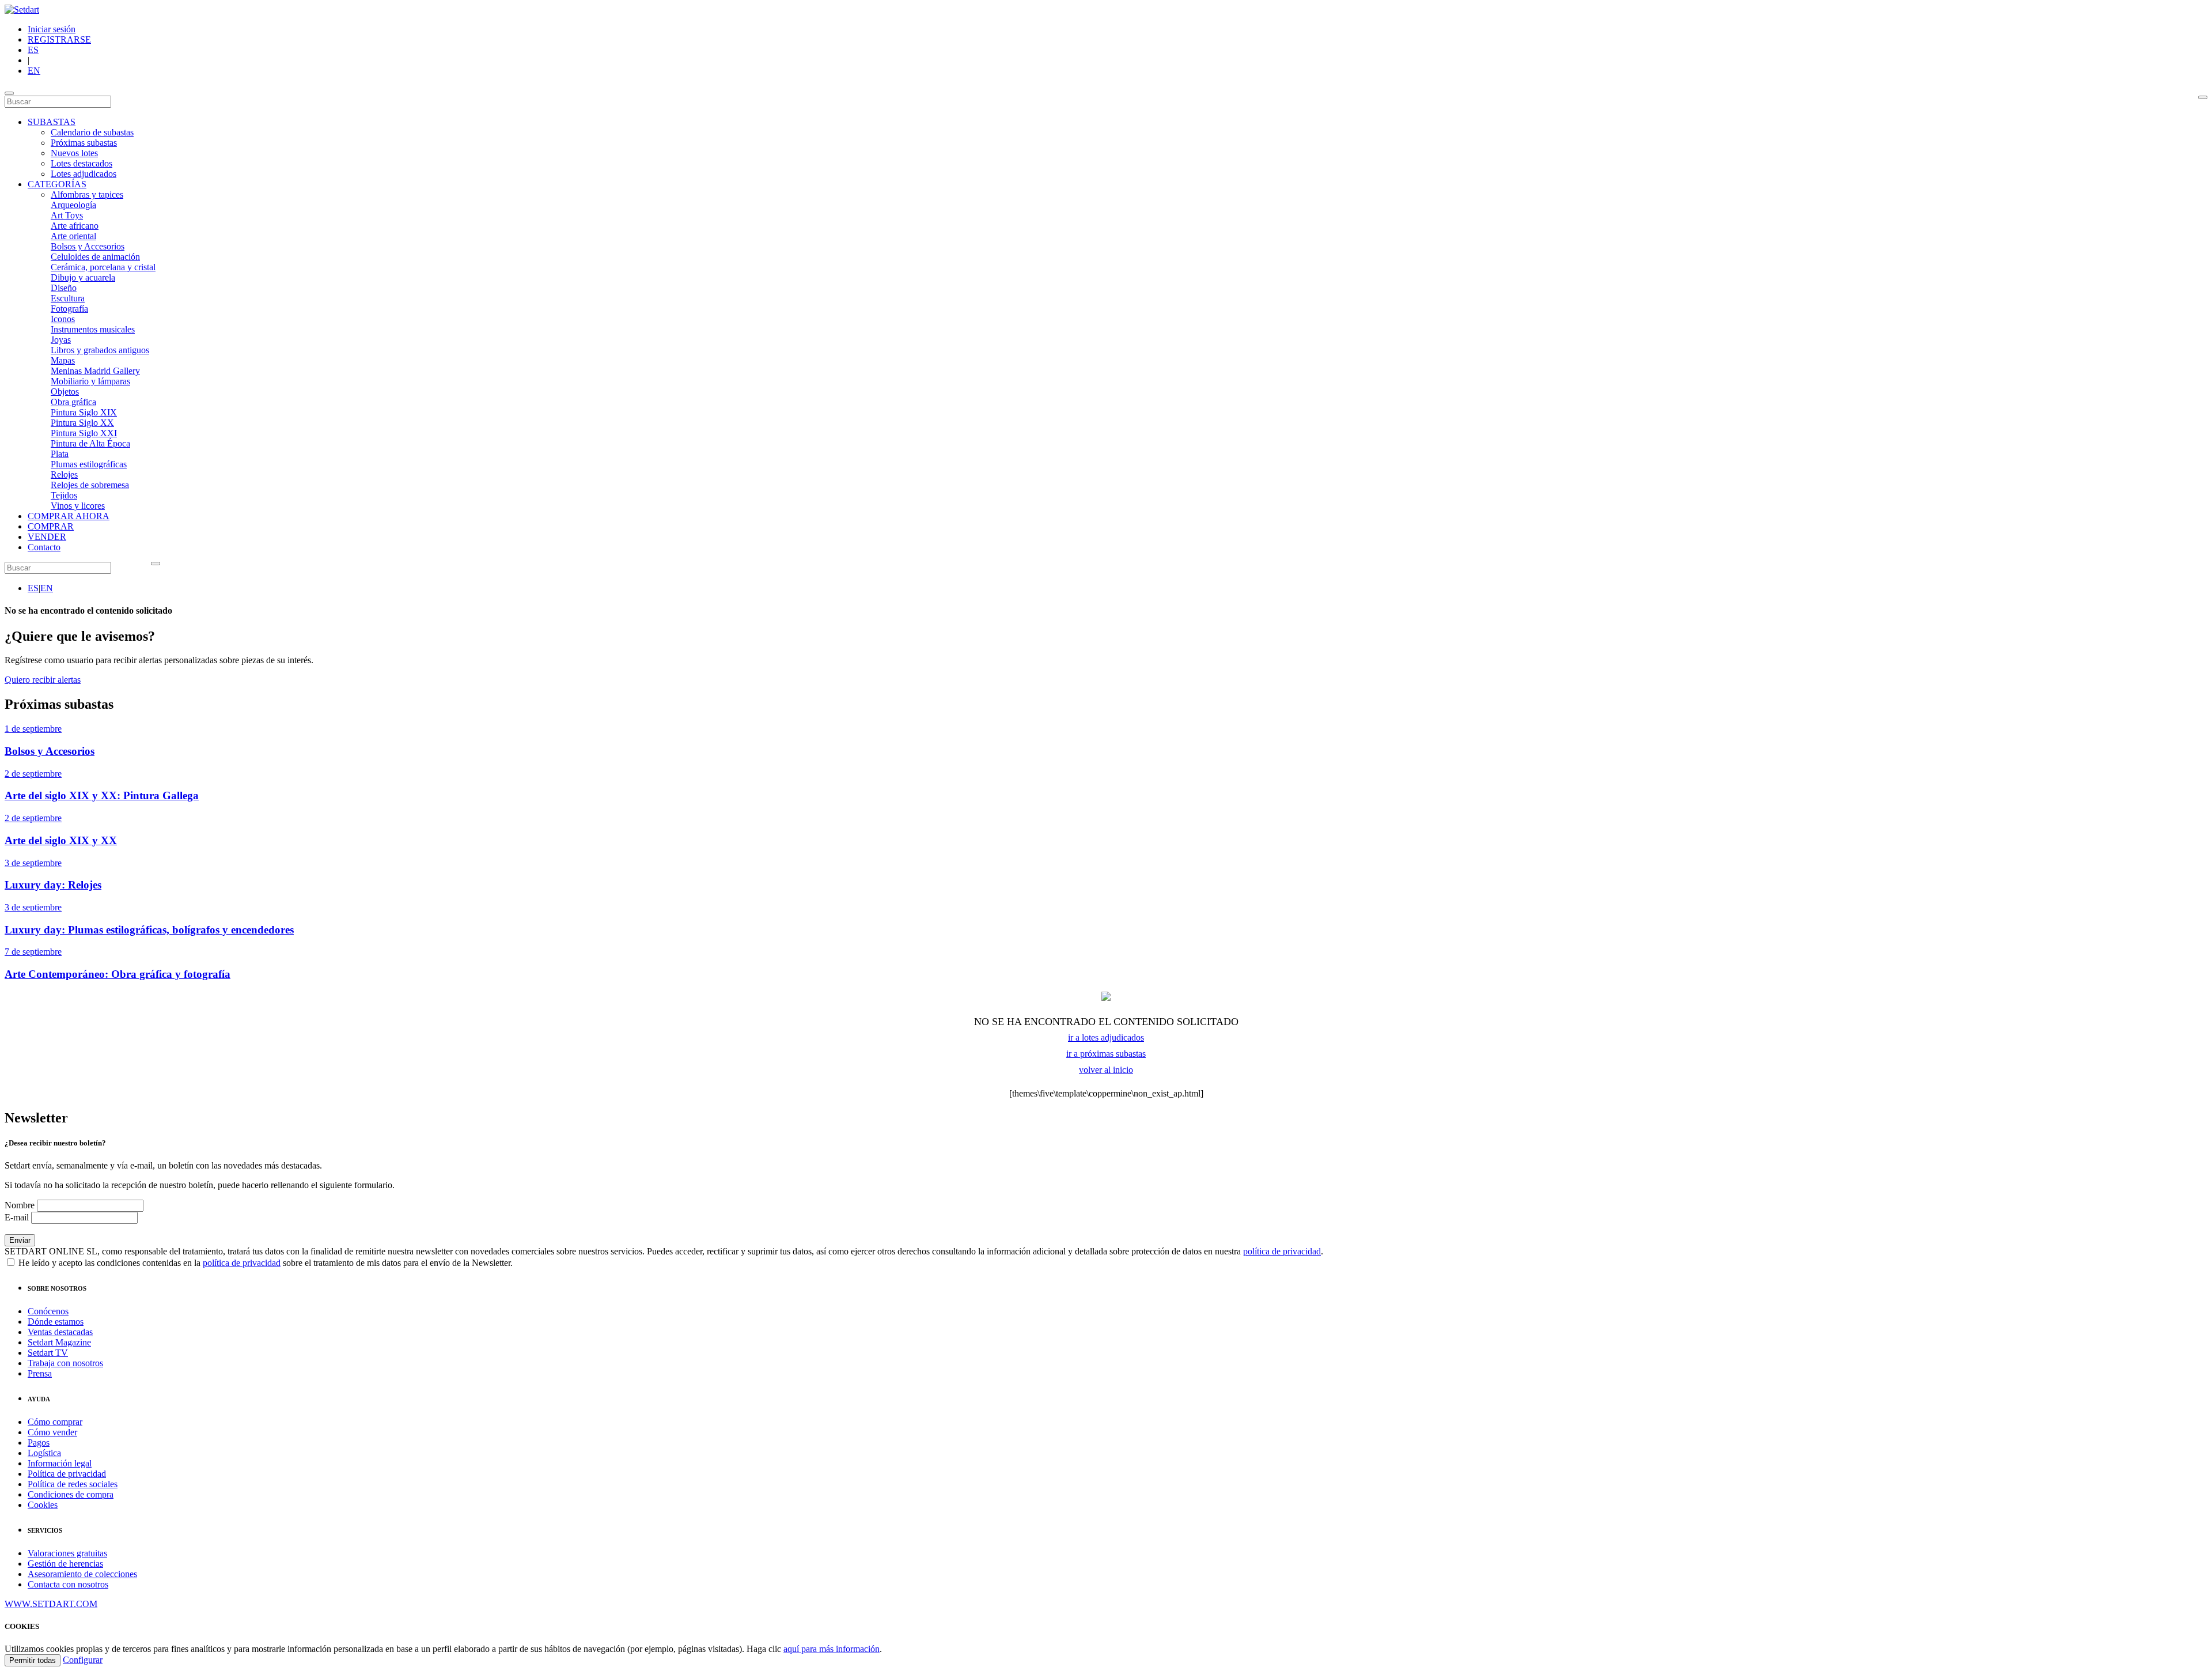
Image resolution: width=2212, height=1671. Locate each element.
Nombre (20, 1205)
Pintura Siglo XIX (84, 412)
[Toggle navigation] (9, 93)
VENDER (47, 537)
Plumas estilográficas (89, 464)
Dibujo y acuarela (83, 277)
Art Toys (67, 215)
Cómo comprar (55, 1422)
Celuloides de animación (95, 257)
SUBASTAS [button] (52, 122)
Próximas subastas (84, 143)
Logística (44, 1453)
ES (33, 50)
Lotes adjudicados (84, 174)
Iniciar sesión (52, 29)
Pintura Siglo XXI (84, 433)
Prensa (40, 1373)
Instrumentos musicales (93, 329)
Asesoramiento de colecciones (82, 1574)
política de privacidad (1282, 1251)
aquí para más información (832, 1649)
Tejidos (64, 495)
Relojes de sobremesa (90, 485)
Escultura (68, 298)
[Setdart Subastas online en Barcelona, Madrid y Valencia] (22, 10)
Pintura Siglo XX (82, 423)
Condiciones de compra (71, 1494)
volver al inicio (1106, 1070)
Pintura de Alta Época (90, 443)
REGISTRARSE (59, 39)
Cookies (43, 1505)
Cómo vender (52, 1432)
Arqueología (73, 205)
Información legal (60, 1463)
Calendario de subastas (92, 132)
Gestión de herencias (65, 1564)
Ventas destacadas (60, 1332)
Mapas (63, 360)
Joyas (61, 340)
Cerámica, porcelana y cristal (103, 267)
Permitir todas (33, 1660)
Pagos (39, 1443)
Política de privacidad (67, 1474)
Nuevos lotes (74, 153)
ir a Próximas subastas (1106, 1054)
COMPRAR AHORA (69, 516)
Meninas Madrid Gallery (95, 371)
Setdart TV (48, 1353)
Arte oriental (73, 236)
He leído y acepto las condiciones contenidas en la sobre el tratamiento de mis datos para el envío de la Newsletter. (264, 1263)
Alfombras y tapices (87, 194)
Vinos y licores (78, 506)
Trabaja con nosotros (65, 1363)
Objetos (65, 392)
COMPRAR (51, 526)
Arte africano (75, 226)
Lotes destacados (82, 163)
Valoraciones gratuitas (67, 1553)
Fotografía (69, 309)
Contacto (44, 547)
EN (34, 71)
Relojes (64, 475)
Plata (60, 454)
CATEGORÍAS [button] (57, 184)
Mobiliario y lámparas (90, 381)
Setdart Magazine (59, 1342)
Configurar (83, 1660)
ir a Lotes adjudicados (1106, 1037)
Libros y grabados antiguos (100, 350)
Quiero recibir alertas (43, 680)
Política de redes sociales (73, 1484)
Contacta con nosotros (68, 1584)
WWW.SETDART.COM (51, 1604)
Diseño (64, 288)
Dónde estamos (56, 1322)
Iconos (63, 319)
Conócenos (48, 1311)
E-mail (17, 1217)
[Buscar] (2203, 97)
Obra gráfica (73, 402)
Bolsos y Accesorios (88, 246)
